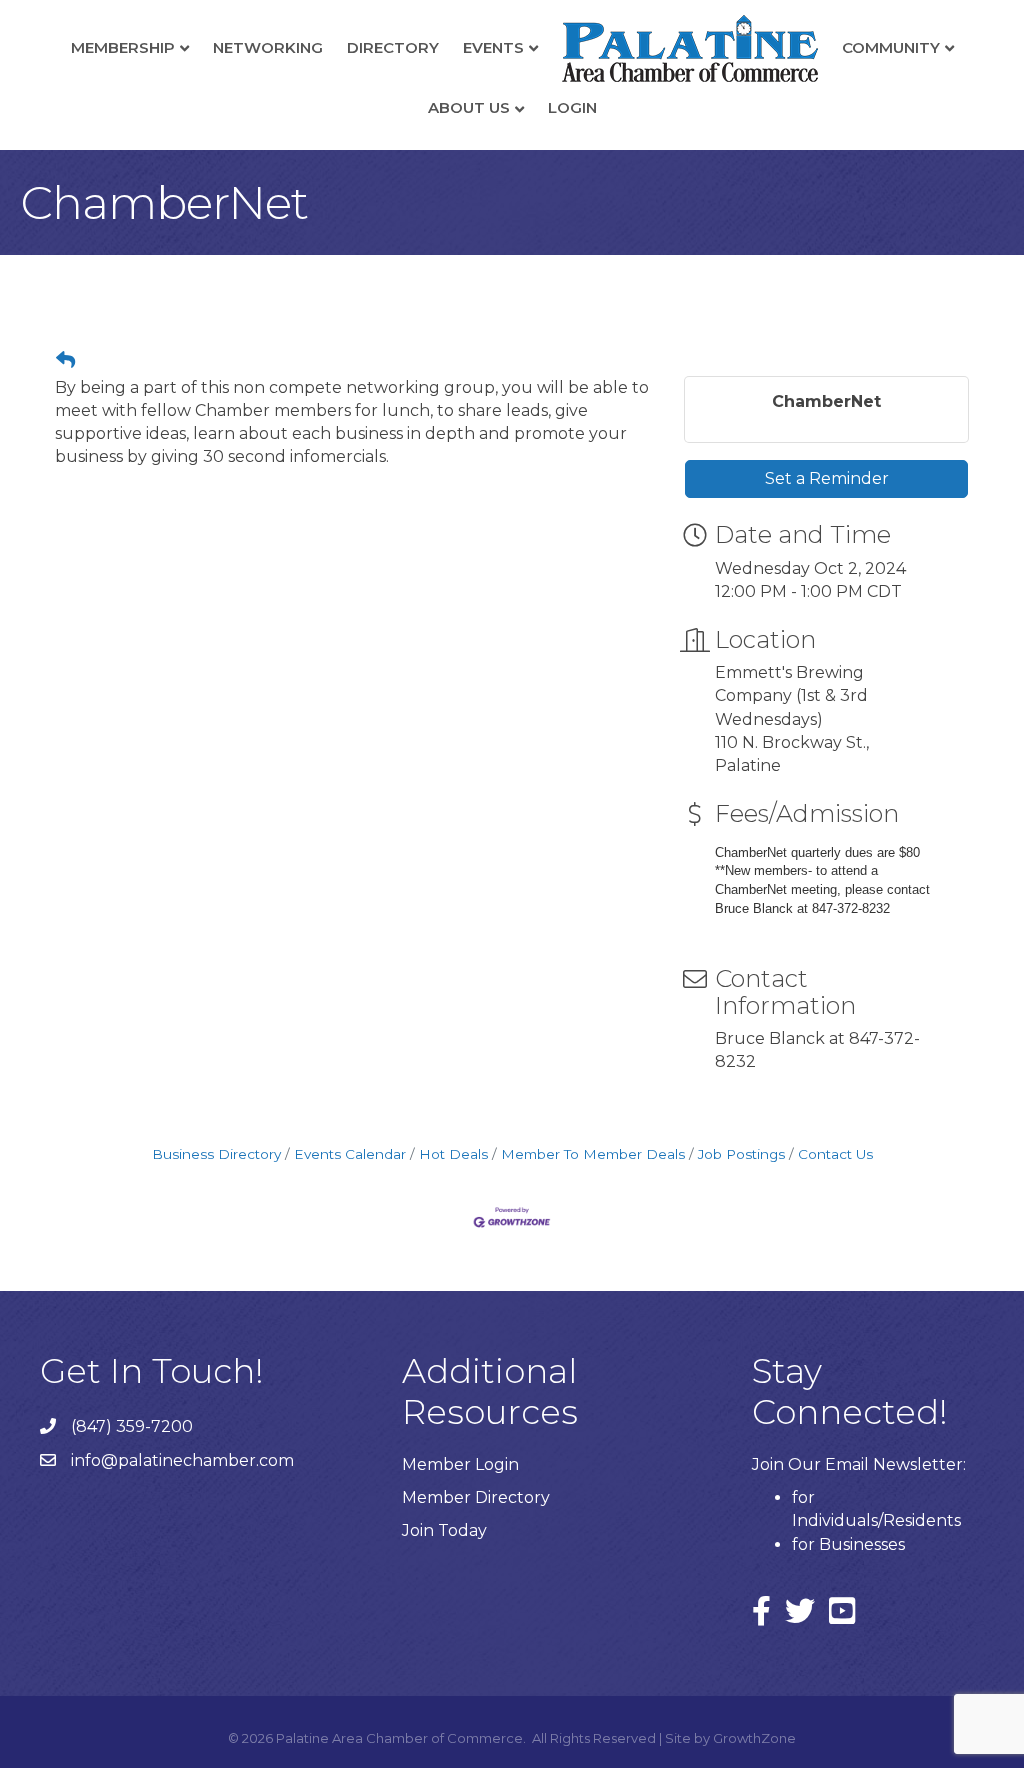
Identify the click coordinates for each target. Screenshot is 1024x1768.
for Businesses (848, 1544)
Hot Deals (453, 1154)
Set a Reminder (827, 478)
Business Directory (216, 1154)
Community (891, 47)
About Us (469, 107)
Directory (393, 47)
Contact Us (835, 1154)
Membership (123, 47)
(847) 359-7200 (132, 1426)
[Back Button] (65, 361)
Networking (268, 47)
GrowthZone (754, 1738)
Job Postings (741, 1154)
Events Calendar (350, 1154)
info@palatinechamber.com (182, 1460)
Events (493, 47)
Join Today (444, 1530)
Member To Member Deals (593, 1154)
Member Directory (476, 1497)
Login (572, 107)
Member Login (460, 1464)
